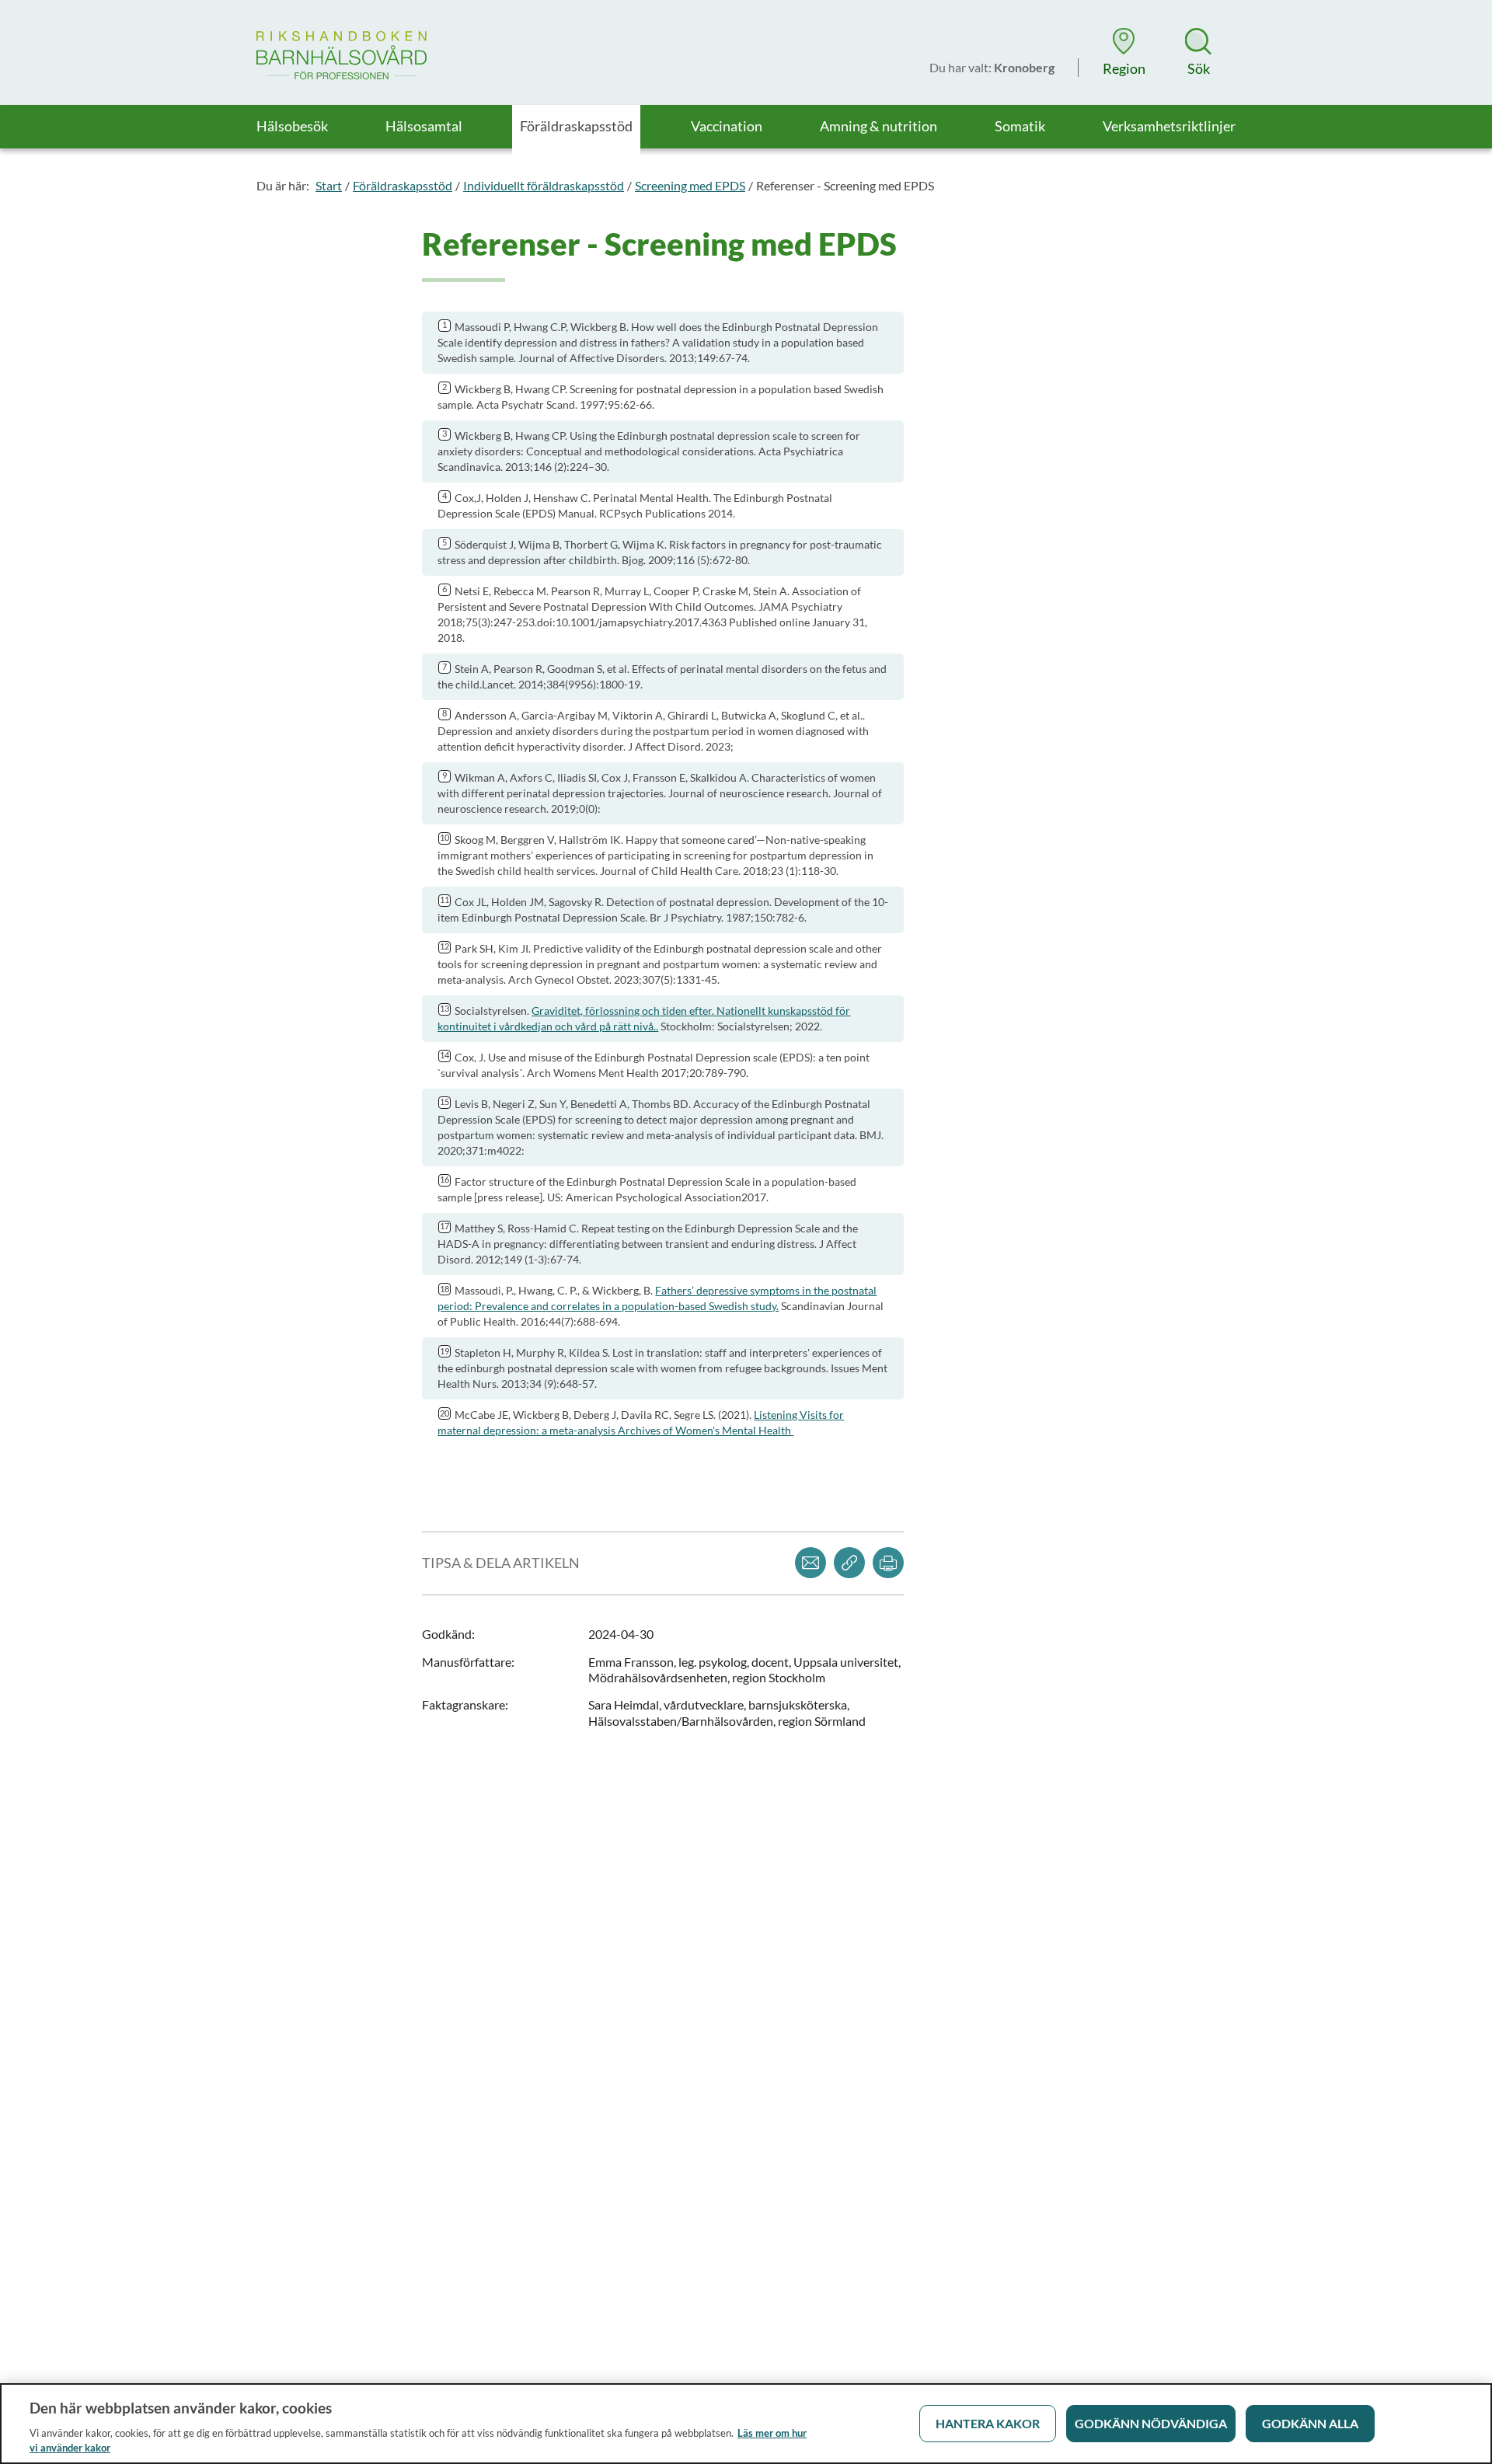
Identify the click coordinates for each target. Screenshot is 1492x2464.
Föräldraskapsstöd (403, 185)
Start (329, 185)
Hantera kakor (988, 2423)
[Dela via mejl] (810, 1563)
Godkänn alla (1310, 2423)
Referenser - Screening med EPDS (845, 185)
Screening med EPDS (690, 185)
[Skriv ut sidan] (888, 1563)
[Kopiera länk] (849, 1563)
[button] (1124, 52)
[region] (746, 2424)
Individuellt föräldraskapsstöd (544, 185)
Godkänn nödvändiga (1151, 2423)
